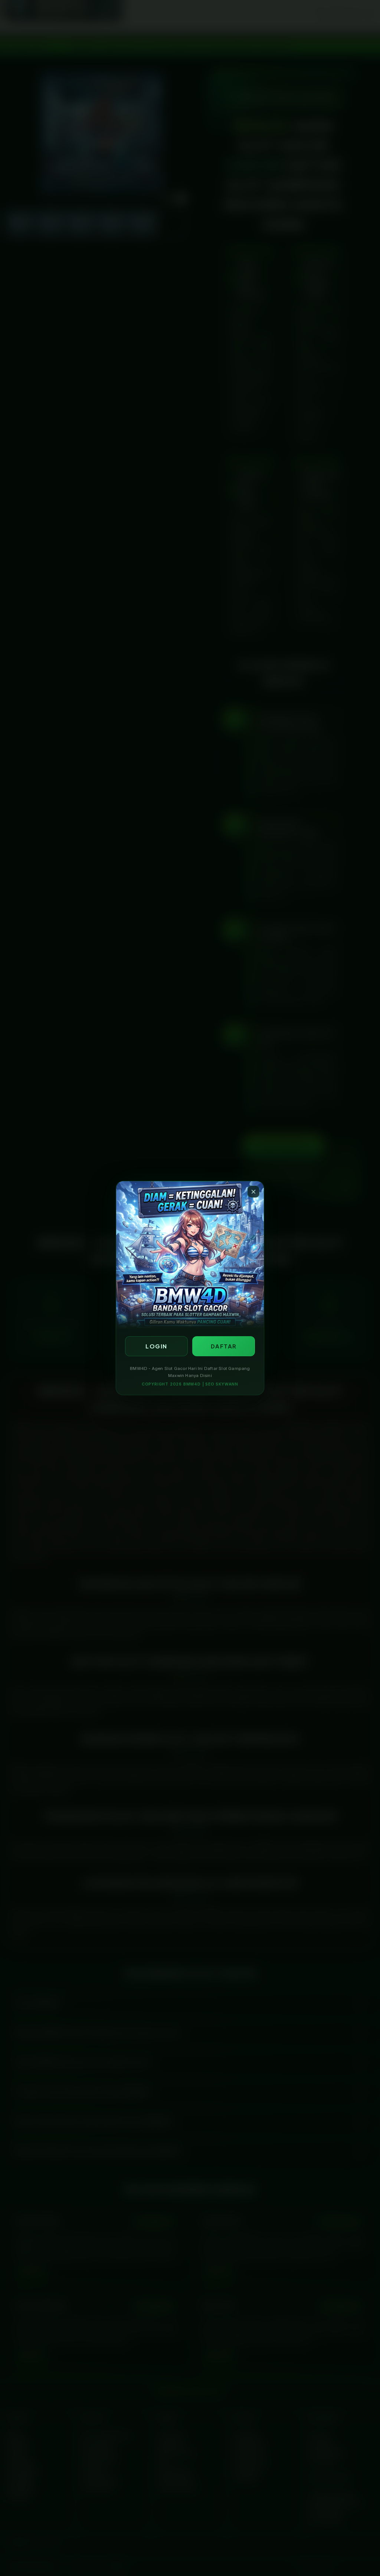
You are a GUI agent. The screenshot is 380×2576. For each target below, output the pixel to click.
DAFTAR (224, 1346)
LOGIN (156, 1346)
